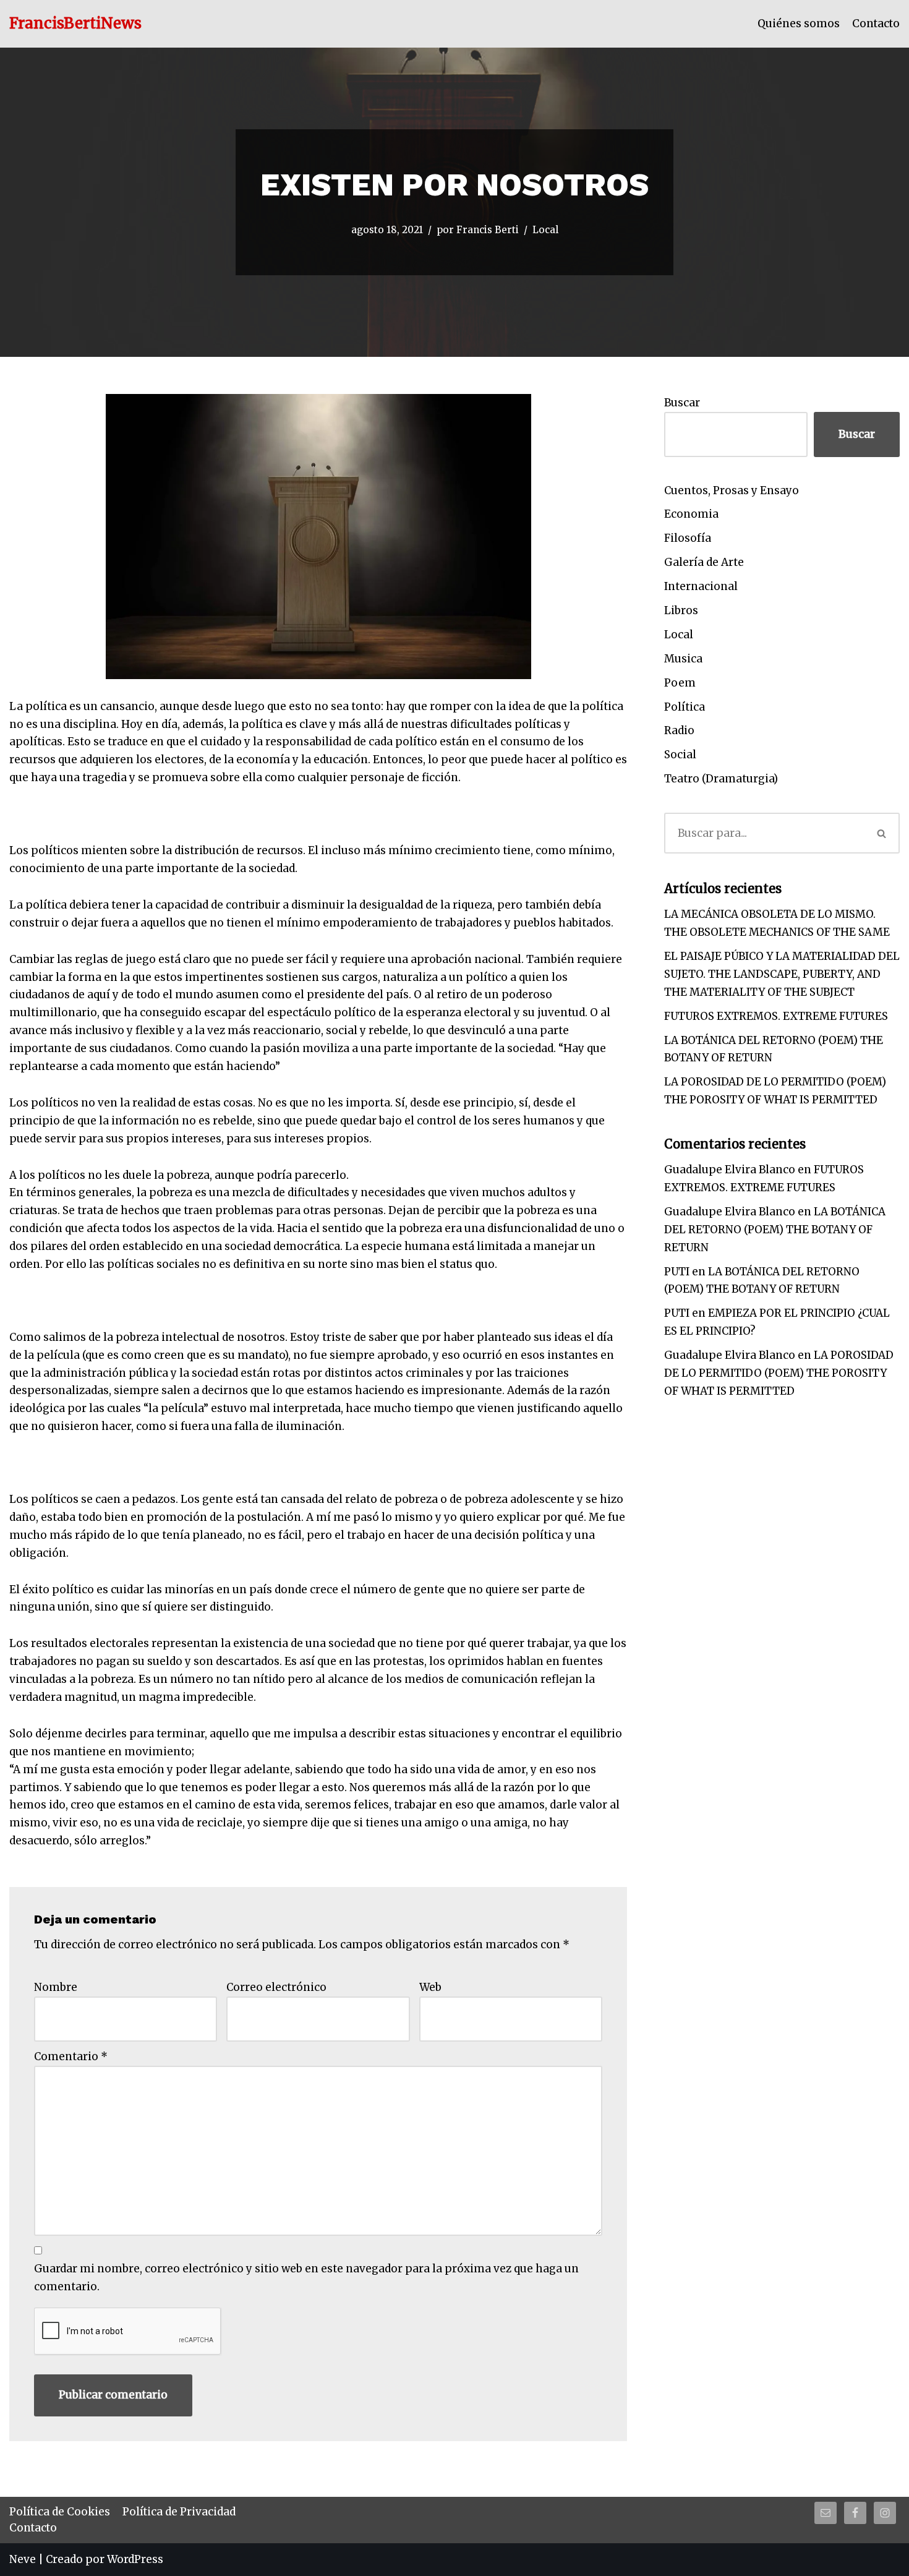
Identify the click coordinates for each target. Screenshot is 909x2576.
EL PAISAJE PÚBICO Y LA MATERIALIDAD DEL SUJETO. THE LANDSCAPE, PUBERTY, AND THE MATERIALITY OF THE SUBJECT (782, 974)
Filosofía (688, 538)
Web (430, 1987)
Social (680, 755)
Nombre (56, 1987)
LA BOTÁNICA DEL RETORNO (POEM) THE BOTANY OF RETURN (775, 1230)
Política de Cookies (60, 2512)
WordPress (135, 2559)
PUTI (677, 1272)
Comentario (71, 2056)
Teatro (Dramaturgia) (721, 779)
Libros (681, 610)
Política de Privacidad (179, 2512)
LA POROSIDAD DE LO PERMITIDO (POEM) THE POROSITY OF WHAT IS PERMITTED (779, 1373)
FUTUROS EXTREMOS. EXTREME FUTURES (776, 1016)
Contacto (876, 24)
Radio (679, 730)
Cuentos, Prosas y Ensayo (732, 490)
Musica (683, 659)
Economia (691, 514)
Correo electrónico (276, 1987)
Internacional (701, 586)
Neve (23, 2559)
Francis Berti (488, 230)
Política (685, 707)
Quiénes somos (799, 24)
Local (545, 230)
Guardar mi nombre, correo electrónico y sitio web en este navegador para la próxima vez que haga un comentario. (306, 2278)
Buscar (682, 403)
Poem (680, 683)
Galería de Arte (704, 562)
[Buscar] (882, 833)
